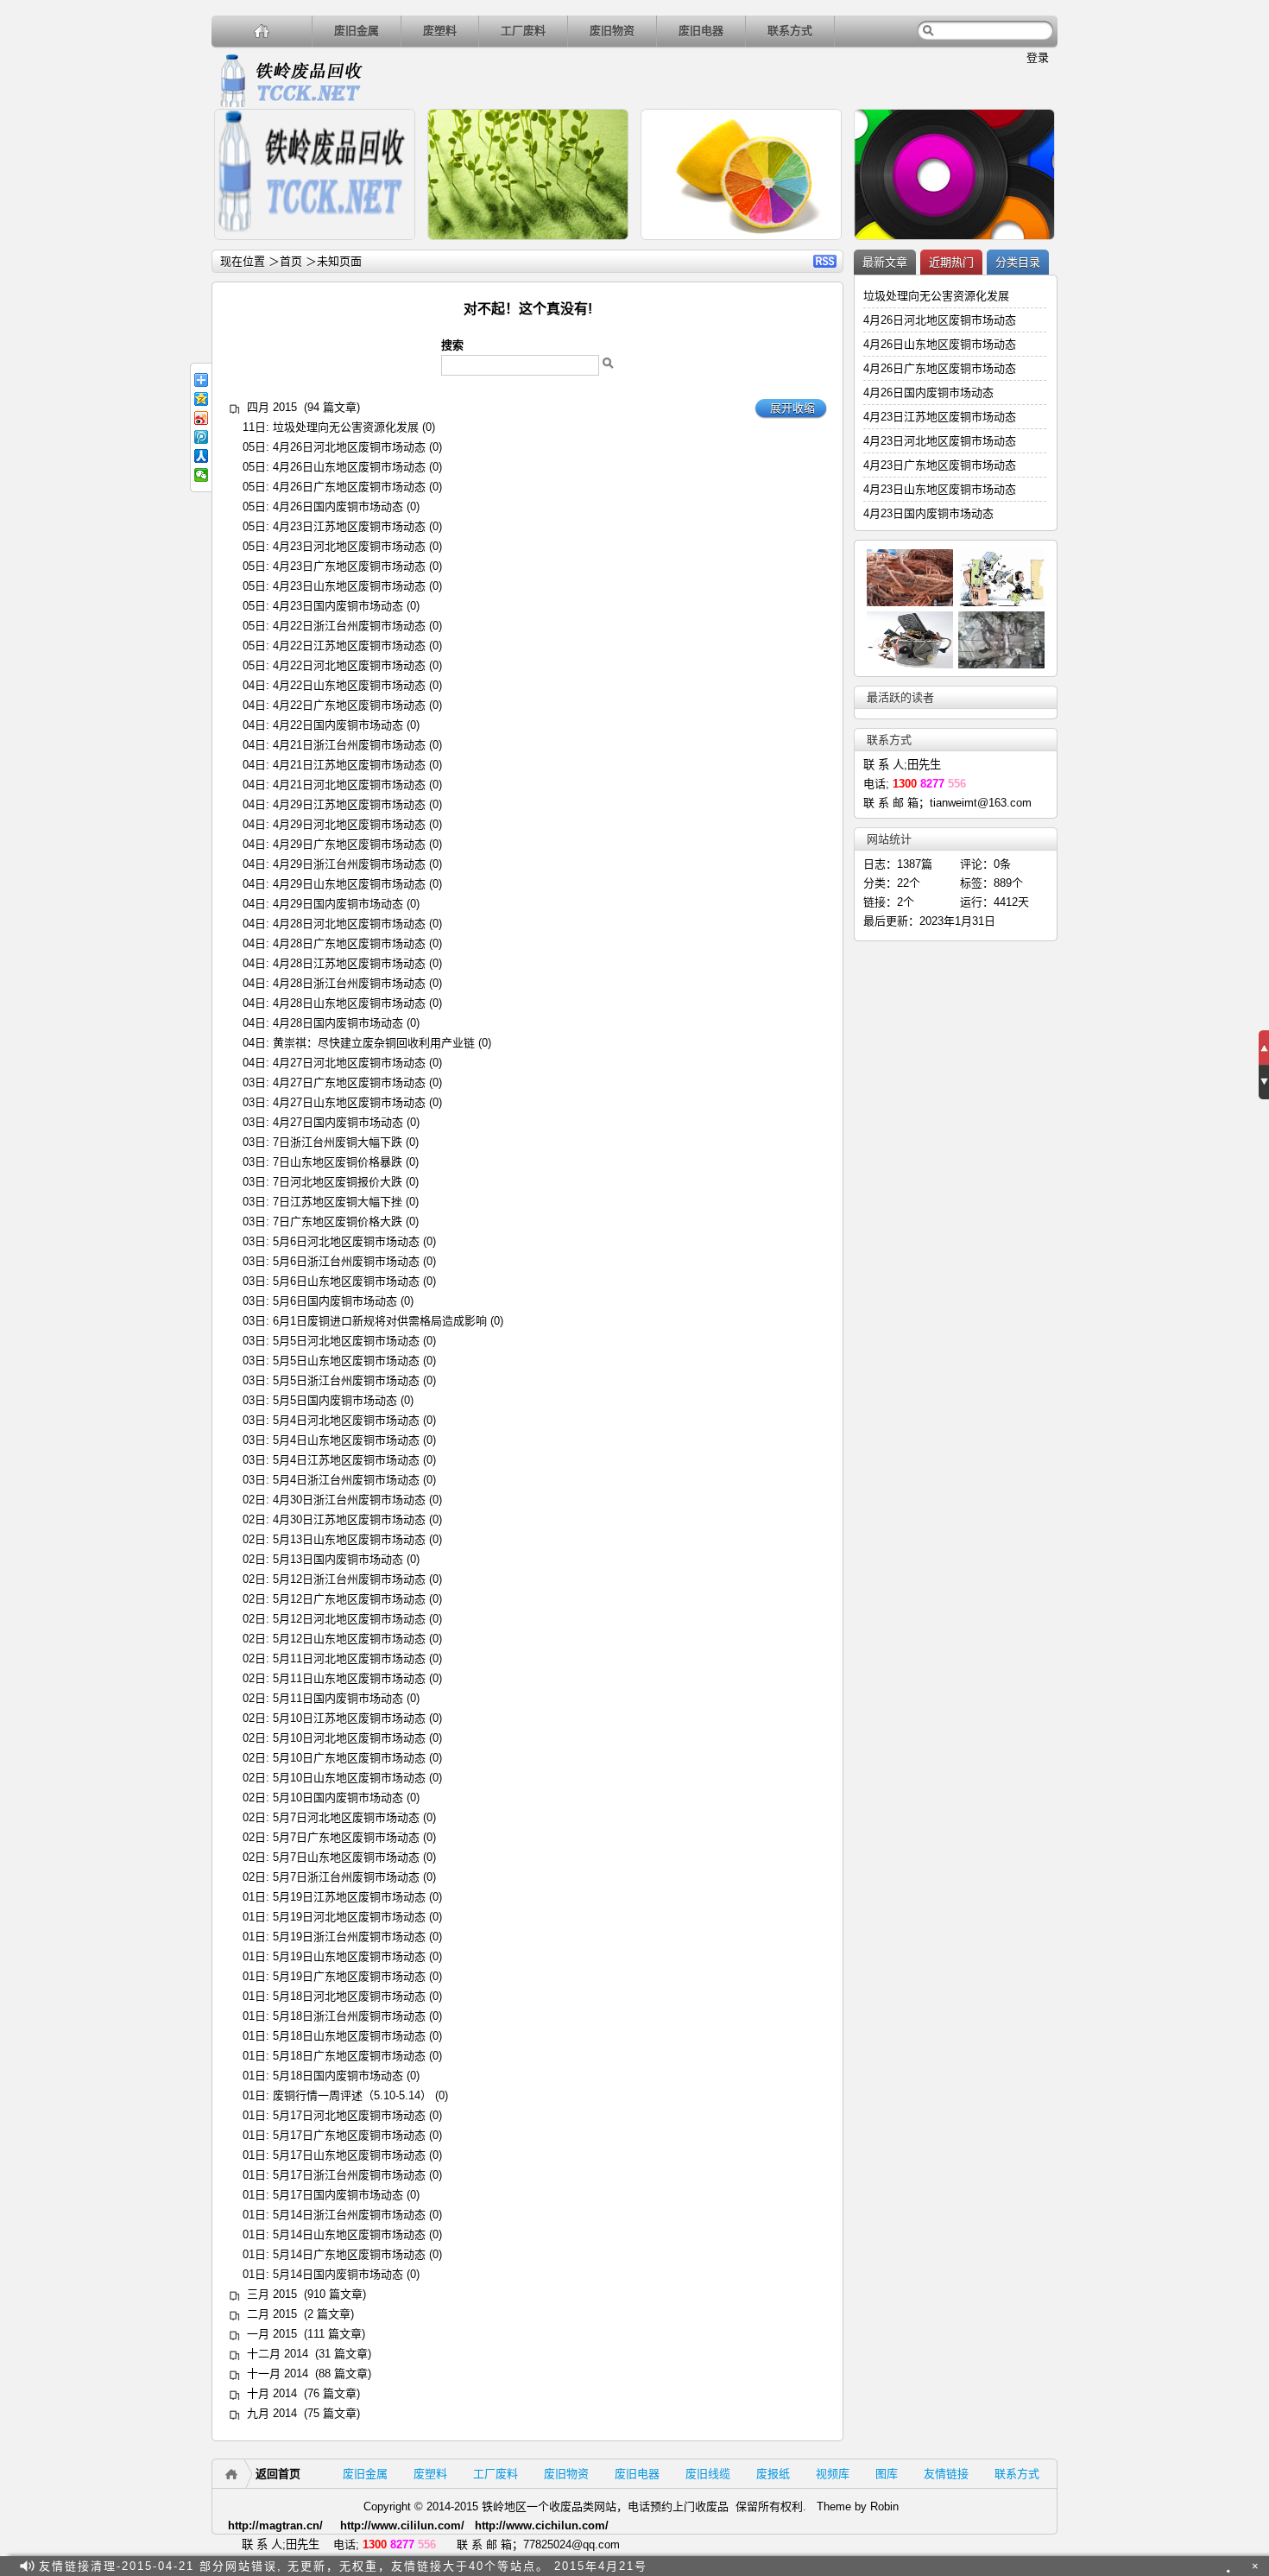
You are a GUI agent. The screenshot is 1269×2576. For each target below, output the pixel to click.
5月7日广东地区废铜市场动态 (346, 1837)
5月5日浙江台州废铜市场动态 (346, 1380)
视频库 (833, 2474)
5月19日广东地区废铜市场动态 (349, 1976)
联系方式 (790, 31)
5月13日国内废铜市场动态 (338, 1559)
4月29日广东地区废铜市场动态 (349, 844)
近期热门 (951, 262)
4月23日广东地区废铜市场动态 (349, 566)
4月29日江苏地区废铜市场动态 (349, 804)
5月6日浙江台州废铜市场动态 (346, 1261)
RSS (825, 261)
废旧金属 (357, 31)
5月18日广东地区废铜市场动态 (349, 2056)
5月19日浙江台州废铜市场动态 (349, 1937)
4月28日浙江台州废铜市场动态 (349, 983)
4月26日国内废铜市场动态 (338, 506)
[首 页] (262, 31)
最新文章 (885, 262)
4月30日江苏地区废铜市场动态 (349, 1519)
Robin (884, 2506)
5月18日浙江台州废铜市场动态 (349, 2016)
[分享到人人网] (201, 456)
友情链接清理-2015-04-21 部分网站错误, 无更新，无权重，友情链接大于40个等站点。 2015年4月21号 (343, 2566)
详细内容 (395, 247)
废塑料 (440, 31)
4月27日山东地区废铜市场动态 (349, 1102)
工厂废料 (523, 31)
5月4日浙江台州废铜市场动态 (346, 1480)
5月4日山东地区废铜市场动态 (346, 1440)
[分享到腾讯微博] (201, 437)
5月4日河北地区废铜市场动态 (346, 1420)
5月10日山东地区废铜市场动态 (349, 1778)
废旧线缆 (708, 2474)
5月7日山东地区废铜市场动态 (346, 1857)
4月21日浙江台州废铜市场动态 (349, 745)
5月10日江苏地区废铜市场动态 (349, 1718)
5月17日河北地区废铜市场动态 (349, 2115)
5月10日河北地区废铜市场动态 (349, 1738)
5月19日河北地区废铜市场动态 (349, 1917)
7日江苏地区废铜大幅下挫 (338, 1202)
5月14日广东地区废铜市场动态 (349, 2254)
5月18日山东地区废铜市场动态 (349, 2036)
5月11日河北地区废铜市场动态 (349, 1658)
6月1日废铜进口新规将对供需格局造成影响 (380, 1321)
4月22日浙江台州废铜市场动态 (349, 626)
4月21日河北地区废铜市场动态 (349, 785)
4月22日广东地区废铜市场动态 (349, 705)
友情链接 (946, 2474)
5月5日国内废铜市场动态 (335, 1400)
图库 (887, 2474)
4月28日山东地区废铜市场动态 (349, 1003)
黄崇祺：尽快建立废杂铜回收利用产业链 (374, 1043)
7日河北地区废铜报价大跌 (338, 1182)
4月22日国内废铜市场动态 (338, 725)
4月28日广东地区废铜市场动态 (349, 943)
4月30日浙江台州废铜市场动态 (349, 1500)
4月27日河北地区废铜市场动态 (349, 1063)
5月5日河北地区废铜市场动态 (346, 1341)
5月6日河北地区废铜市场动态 (346, 1241)
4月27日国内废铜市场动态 (338, 1122)
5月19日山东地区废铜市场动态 (349, 1956)
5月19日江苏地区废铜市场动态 (349, 1897)
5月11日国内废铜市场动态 (338, 1698)
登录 (1038, 57)
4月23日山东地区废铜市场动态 (349, 586)
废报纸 (773, 2474)
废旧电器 (701, 31)
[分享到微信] (201, 475)
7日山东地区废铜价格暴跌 (338, 1162)
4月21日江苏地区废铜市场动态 (349, 765)
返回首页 (278, 2474)
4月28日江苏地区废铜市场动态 (349, 963)
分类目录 (1018, 262)
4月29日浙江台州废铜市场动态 (349, 864)
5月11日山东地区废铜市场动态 (349, 1678)
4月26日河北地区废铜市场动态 (349, 447)
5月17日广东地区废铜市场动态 (349, 2135)
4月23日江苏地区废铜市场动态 (349, 526)
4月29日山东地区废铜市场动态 (349, 884)
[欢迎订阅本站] (1233, 2566)
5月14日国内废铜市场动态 (338, 2274)
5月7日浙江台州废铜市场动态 (346, 1877)
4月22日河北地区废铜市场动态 (349, 665)
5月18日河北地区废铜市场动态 (349, 1996)
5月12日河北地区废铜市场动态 (349, 1619)
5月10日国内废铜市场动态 (338, 1798)
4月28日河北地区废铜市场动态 (349, 924)
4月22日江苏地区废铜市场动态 (349, 646)
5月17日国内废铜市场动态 (338, 2195)
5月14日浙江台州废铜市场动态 (349, 2215)
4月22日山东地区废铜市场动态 (349, 685)
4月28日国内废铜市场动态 (338, 1023)
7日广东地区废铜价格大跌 (338, 1222)
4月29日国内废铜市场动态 (338, 904)
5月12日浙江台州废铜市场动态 (349, 1579)
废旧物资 (612, 31)
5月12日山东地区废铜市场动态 (349, 1639)
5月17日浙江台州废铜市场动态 (349, 2175)
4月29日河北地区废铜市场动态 (349, 824)
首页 (291, 261)
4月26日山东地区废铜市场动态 (349, 467)
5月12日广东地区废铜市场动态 (349, 1599)
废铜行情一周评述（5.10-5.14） (352, 2095)
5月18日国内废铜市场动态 (338, 2076)
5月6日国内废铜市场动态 (335, 1301)
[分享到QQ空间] (201, 399)
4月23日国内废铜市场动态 (338, 606)
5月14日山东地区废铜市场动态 (349, 2234)
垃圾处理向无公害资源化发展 (346, 427)
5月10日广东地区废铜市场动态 (349, 1758)
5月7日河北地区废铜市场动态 (346, 1817)
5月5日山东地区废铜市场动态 (346, 1361)
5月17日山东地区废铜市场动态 (349, 2155)
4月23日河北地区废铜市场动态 (349, 546)
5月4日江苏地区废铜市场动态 (346, 1460)
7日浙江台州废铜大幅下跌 (338, 1142)
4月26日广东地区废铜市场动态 (349, 487)
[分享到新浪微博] (201, 418)
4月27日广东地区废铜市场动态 (349, 1082)
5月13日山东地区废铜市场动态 (349, 1539)
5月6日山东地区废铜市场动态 (346, 1281)
